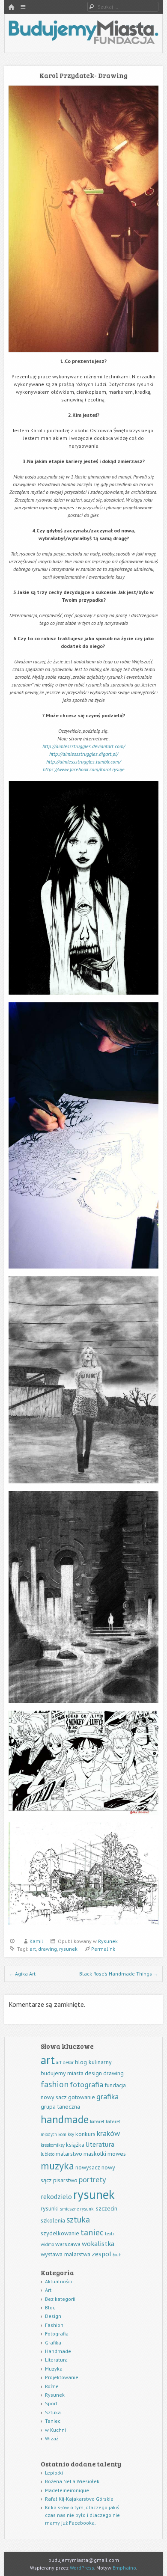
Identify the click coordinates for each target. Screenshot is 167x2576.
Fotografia (57, 2334)
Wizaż (52, 2438)
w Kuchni (55, 2430)
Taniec (53, 2421)
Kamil (36, 1941)
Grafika (53, 2343)
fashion (55, 2084)
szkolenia (53, 2220)
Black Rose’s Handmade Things (119, 1974)
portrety (92, 2179)
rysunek (68, 1949)
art (33, 1949)
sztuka (78, 2219)
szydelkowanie (60, 2233)
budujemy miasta (62, 2073)
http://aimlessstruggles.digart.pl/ (84, 754)
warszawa (68, 2244)
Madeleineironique (67, 2490)
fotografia (86, 2084)
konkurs (85, 2134)
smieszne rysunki (77, 2209)
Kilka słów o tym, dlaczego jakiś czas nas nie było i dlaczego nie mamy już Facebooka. (82, 2515)
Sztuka (53, 2412)
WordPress (82, 2568)
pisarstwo (65, 2180)
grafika (107, 2096)
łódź (117, 2255)
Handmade (58, 2351)
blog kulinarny (93, 2062)
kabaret (97, 2121)
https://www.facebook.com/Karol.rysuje (84, 769)
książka (75, 2145)
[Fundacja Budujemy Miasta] (83, 42)
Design (53, 2316)
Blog (50, 2307)
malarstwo (69, 2154)
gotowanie (82, 2097)
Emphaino (124, 2568)
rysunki (50, 2208)
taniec (92, 2232)
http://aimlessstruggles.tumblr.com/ (83, 762)
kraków (108, 2133)
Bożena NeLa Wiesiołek (72, 2481)
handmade (65, 2119)
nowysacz (88, 2167)
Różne (52, 2386)
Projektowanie (62, 2377)
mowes (117, 2154)
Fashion (54, 2325)
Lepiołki (54, 2473)
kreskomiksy (53, 2145)
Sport (51, 2403)
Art (48, 2290)
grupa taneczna (60, 2107)
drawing (48, 1949)
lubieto (48, 2154)
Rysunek (108, 1941)
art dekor (65, 2062)
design (93, 2073)
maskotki (95, 2154)
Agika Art (22, 1974)
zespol (101, 2254)
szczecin (107, 2208)
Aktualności (58, 2281)
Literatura (56, 2360)
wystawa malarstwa (66, 2254)
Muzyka (54, 2369)
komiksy (66, 2134)
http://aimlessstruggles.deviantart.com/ (84, 746)
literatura (100, 2144)
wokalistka (98, 2243)
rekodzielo (56, 2196)
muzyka (57, 2166)
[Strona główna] (11, 7)
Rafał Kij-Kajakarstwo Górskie (79, 2499)
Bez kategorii (60, 2299)
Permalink (103, 1949)
